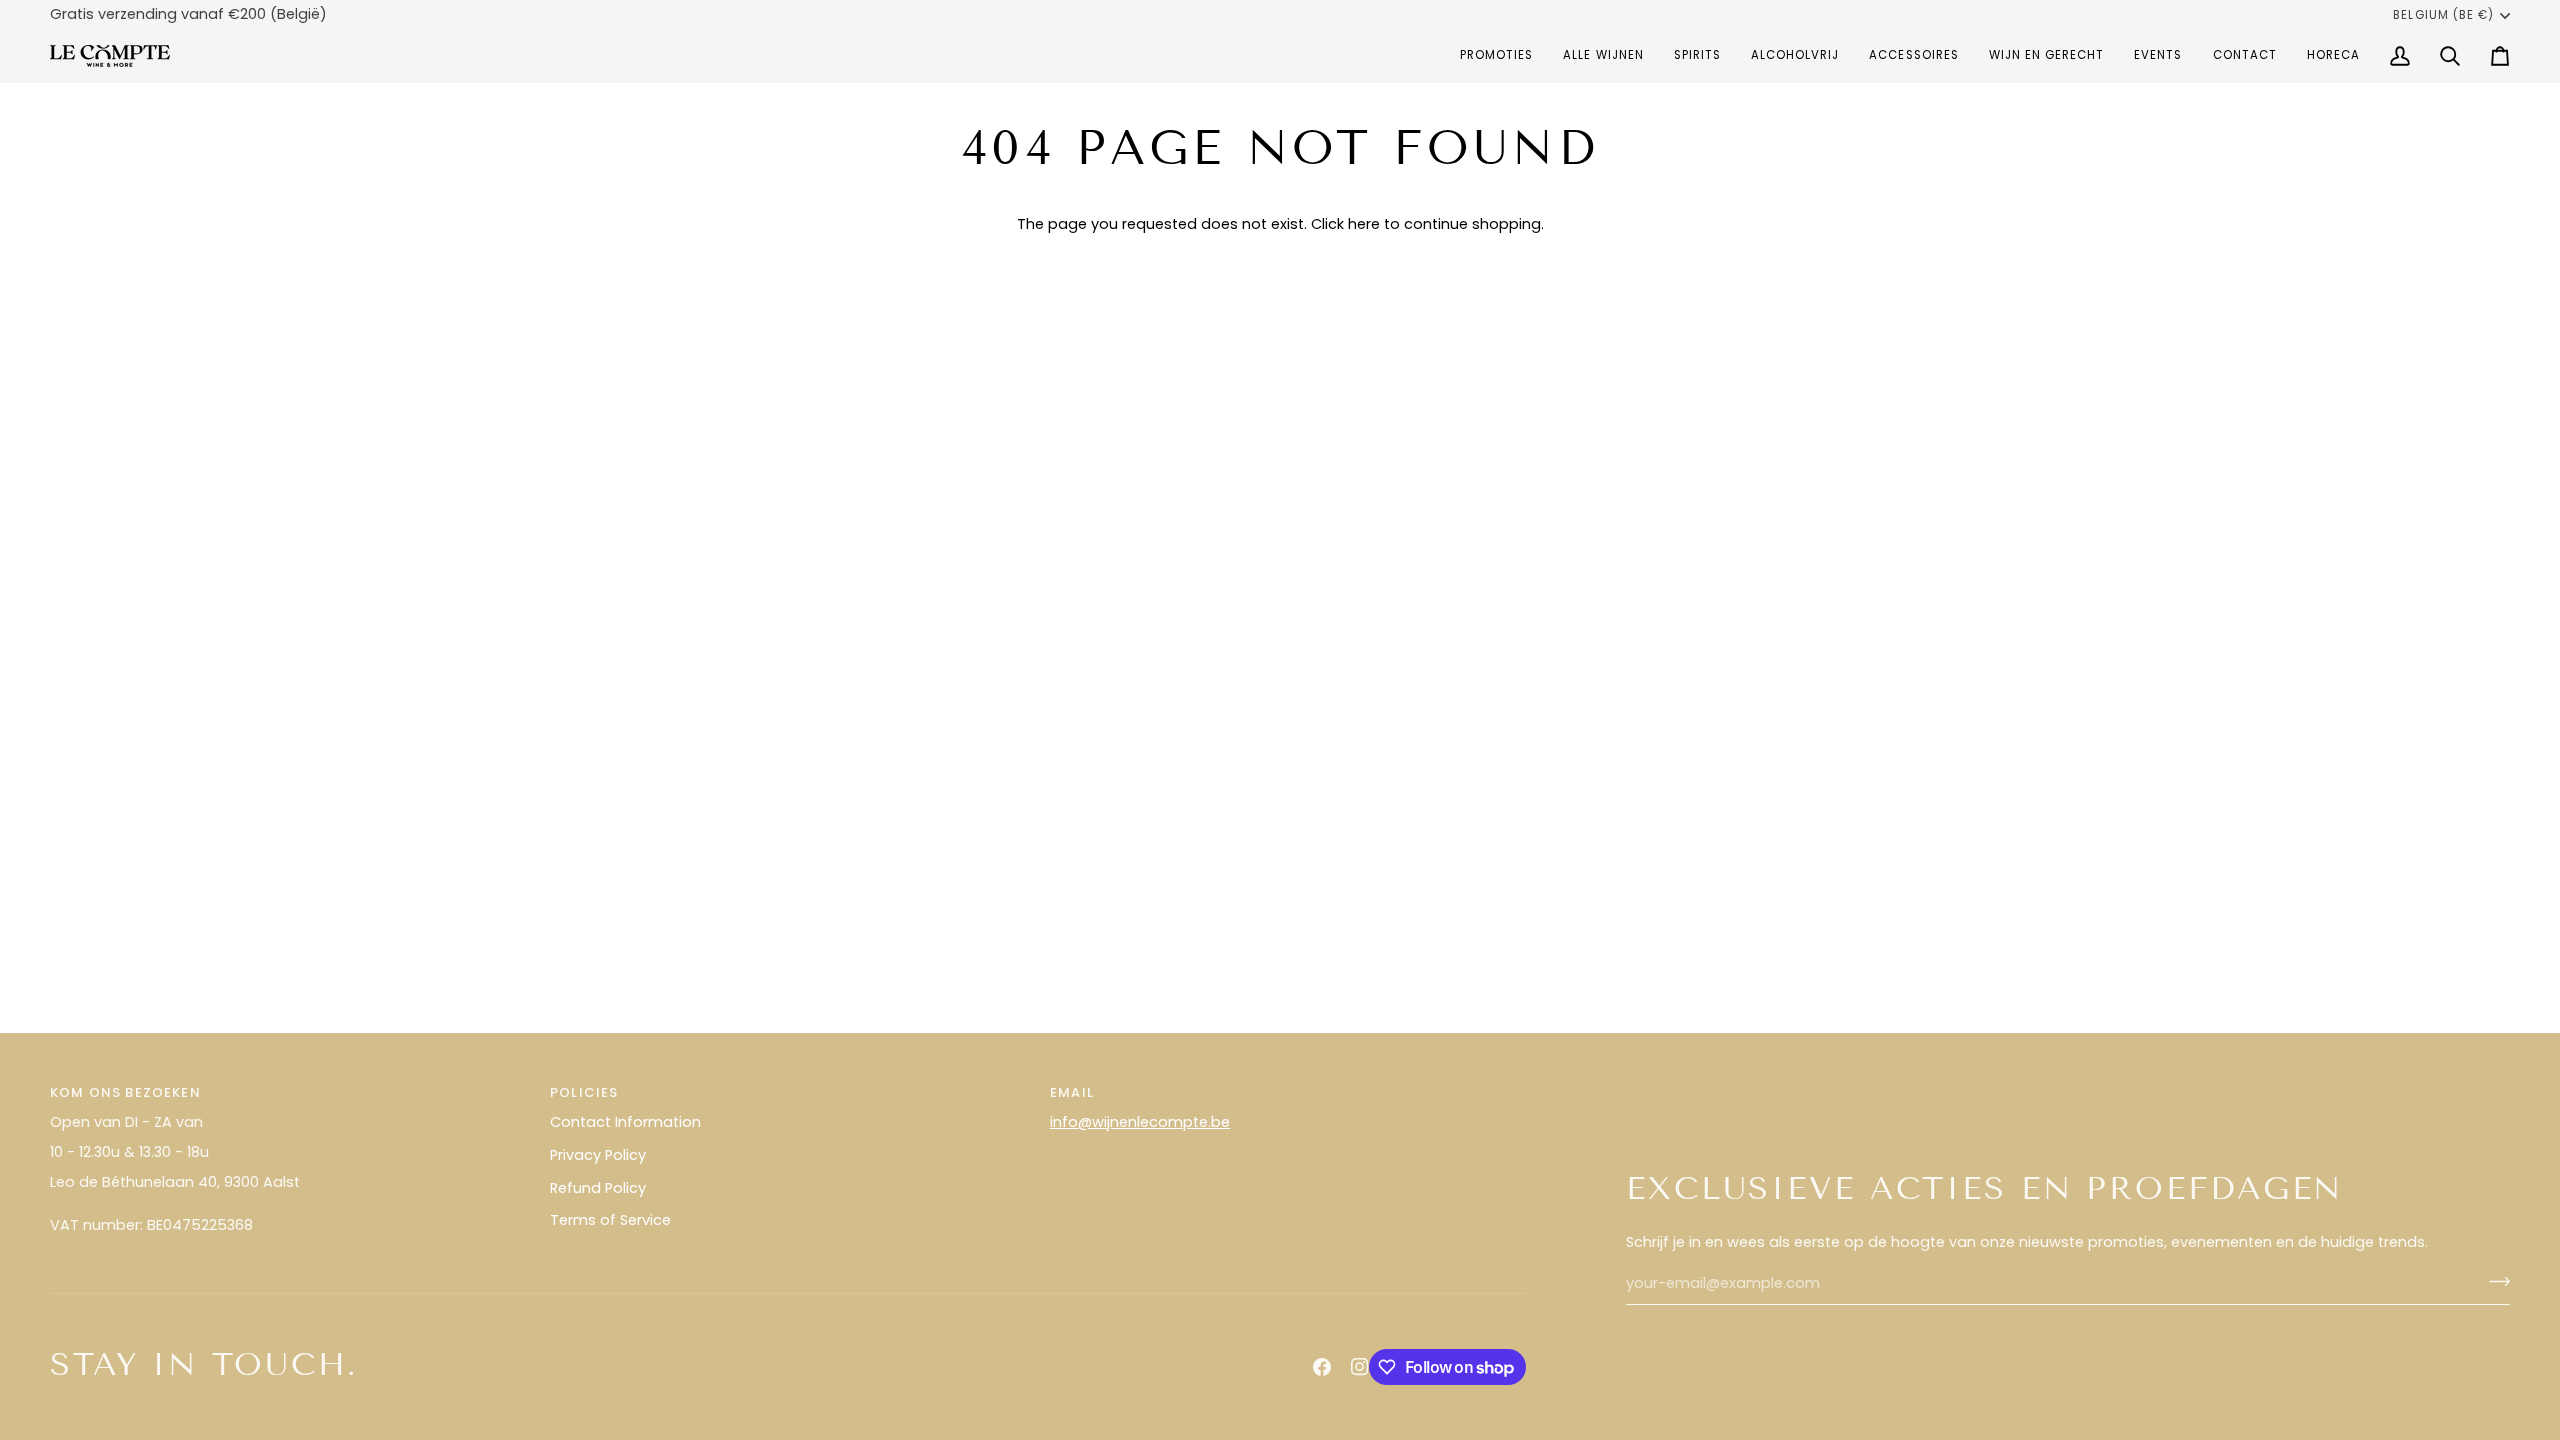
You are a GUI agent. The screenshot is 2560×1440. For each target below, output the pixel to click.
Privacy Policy (598, 1155)
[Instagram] (1360, 1367)
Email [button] (1072, 1092)
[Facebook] (1322, 1367)
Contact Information (625, 1122)
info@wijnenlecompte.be (1140, 1122)
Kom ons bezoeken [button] (125, 1092)
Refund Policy (598, 1188)
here (1364, 224)
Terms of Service (610, 1220)
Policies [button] (584, 1092)
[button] (1603, 56)
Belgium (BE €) (2443, 15)
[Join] (2493, 1281)
